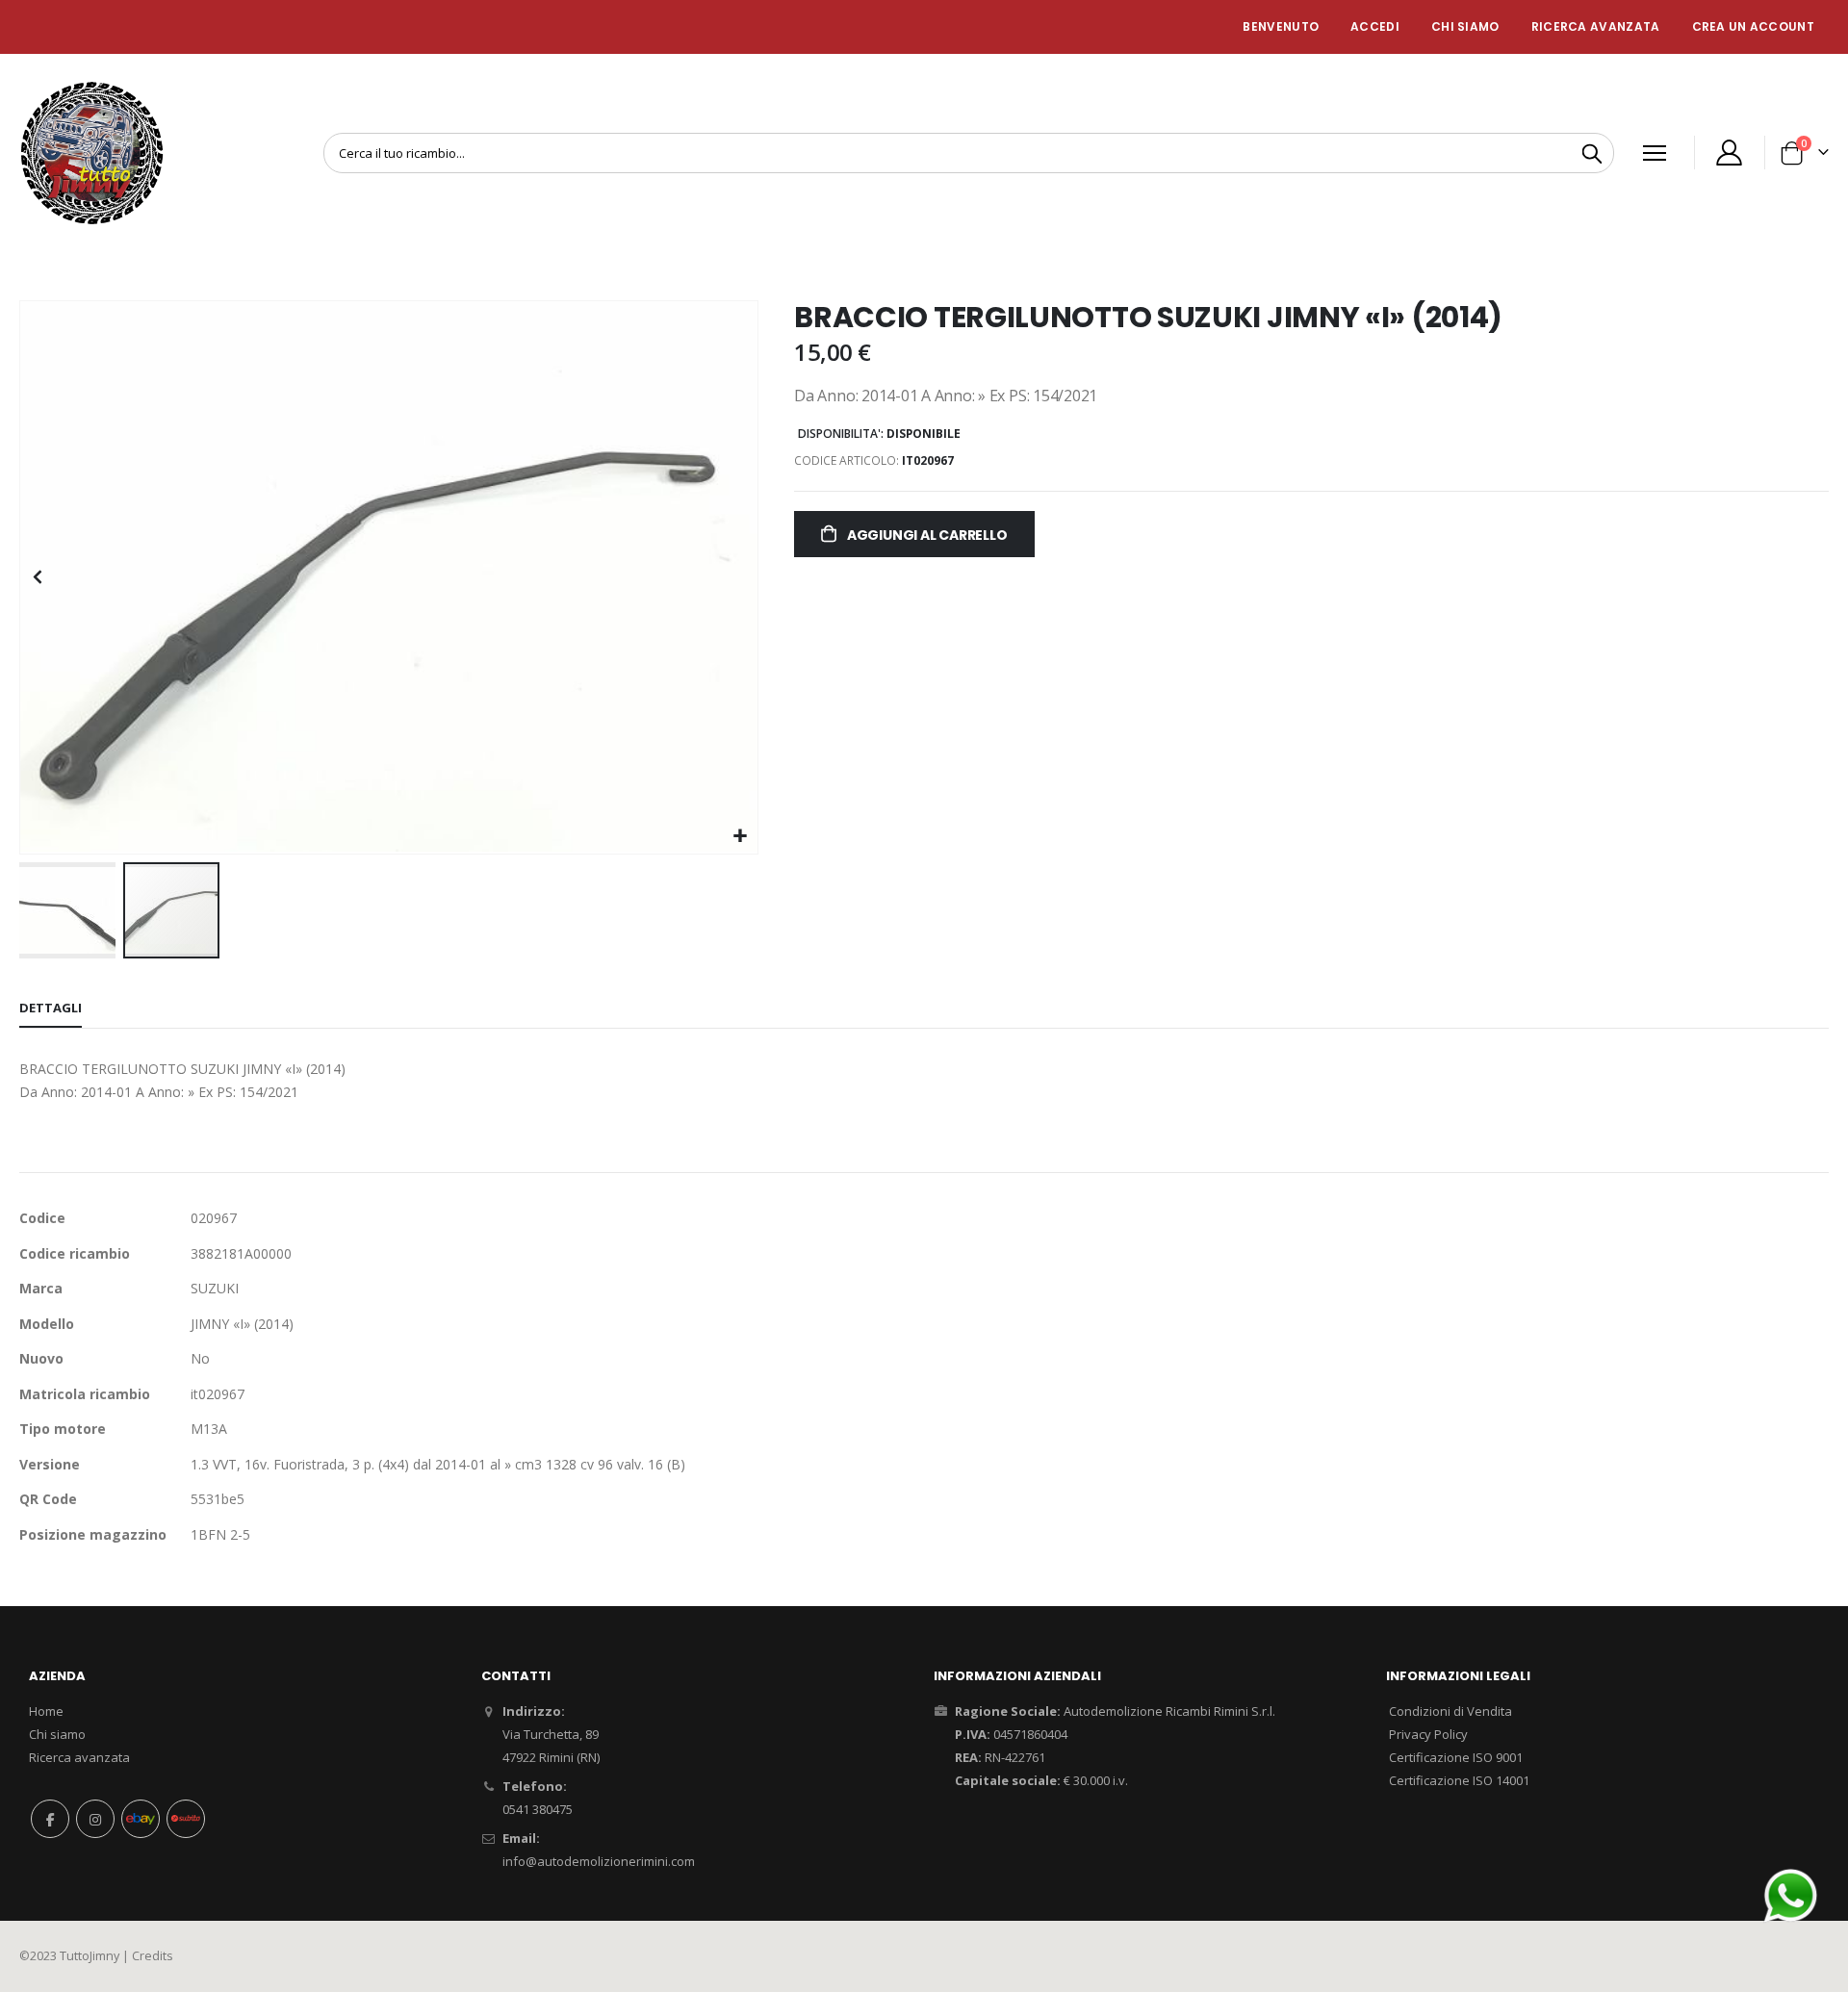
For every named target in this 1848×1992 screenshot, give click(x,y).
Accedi (1375, 26)
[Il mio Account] (1730, 153)
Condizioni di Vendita (1450, 1711)
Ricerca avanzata (1596, 26)
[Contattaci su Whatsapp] (1790, 1894)
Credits (153, 1956)
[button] (741, 837)
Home (46, 1711)
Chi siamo (57, 1734)
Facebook (50, 1819)
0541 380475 (538, 1809)
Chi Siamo (1465, 26)
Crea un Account (1754, 26)
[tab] (51, 1009)
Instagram (95, 1819)
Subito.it (186, 1819)
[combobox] (969, 153)
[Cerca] (1592, 154)
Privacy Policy (1428, 1734)
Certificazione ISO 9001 (1456, 1757)
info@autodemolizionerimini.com (599, 1861)
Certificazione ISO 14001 (1459, 1780)
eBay (141, 1819)
